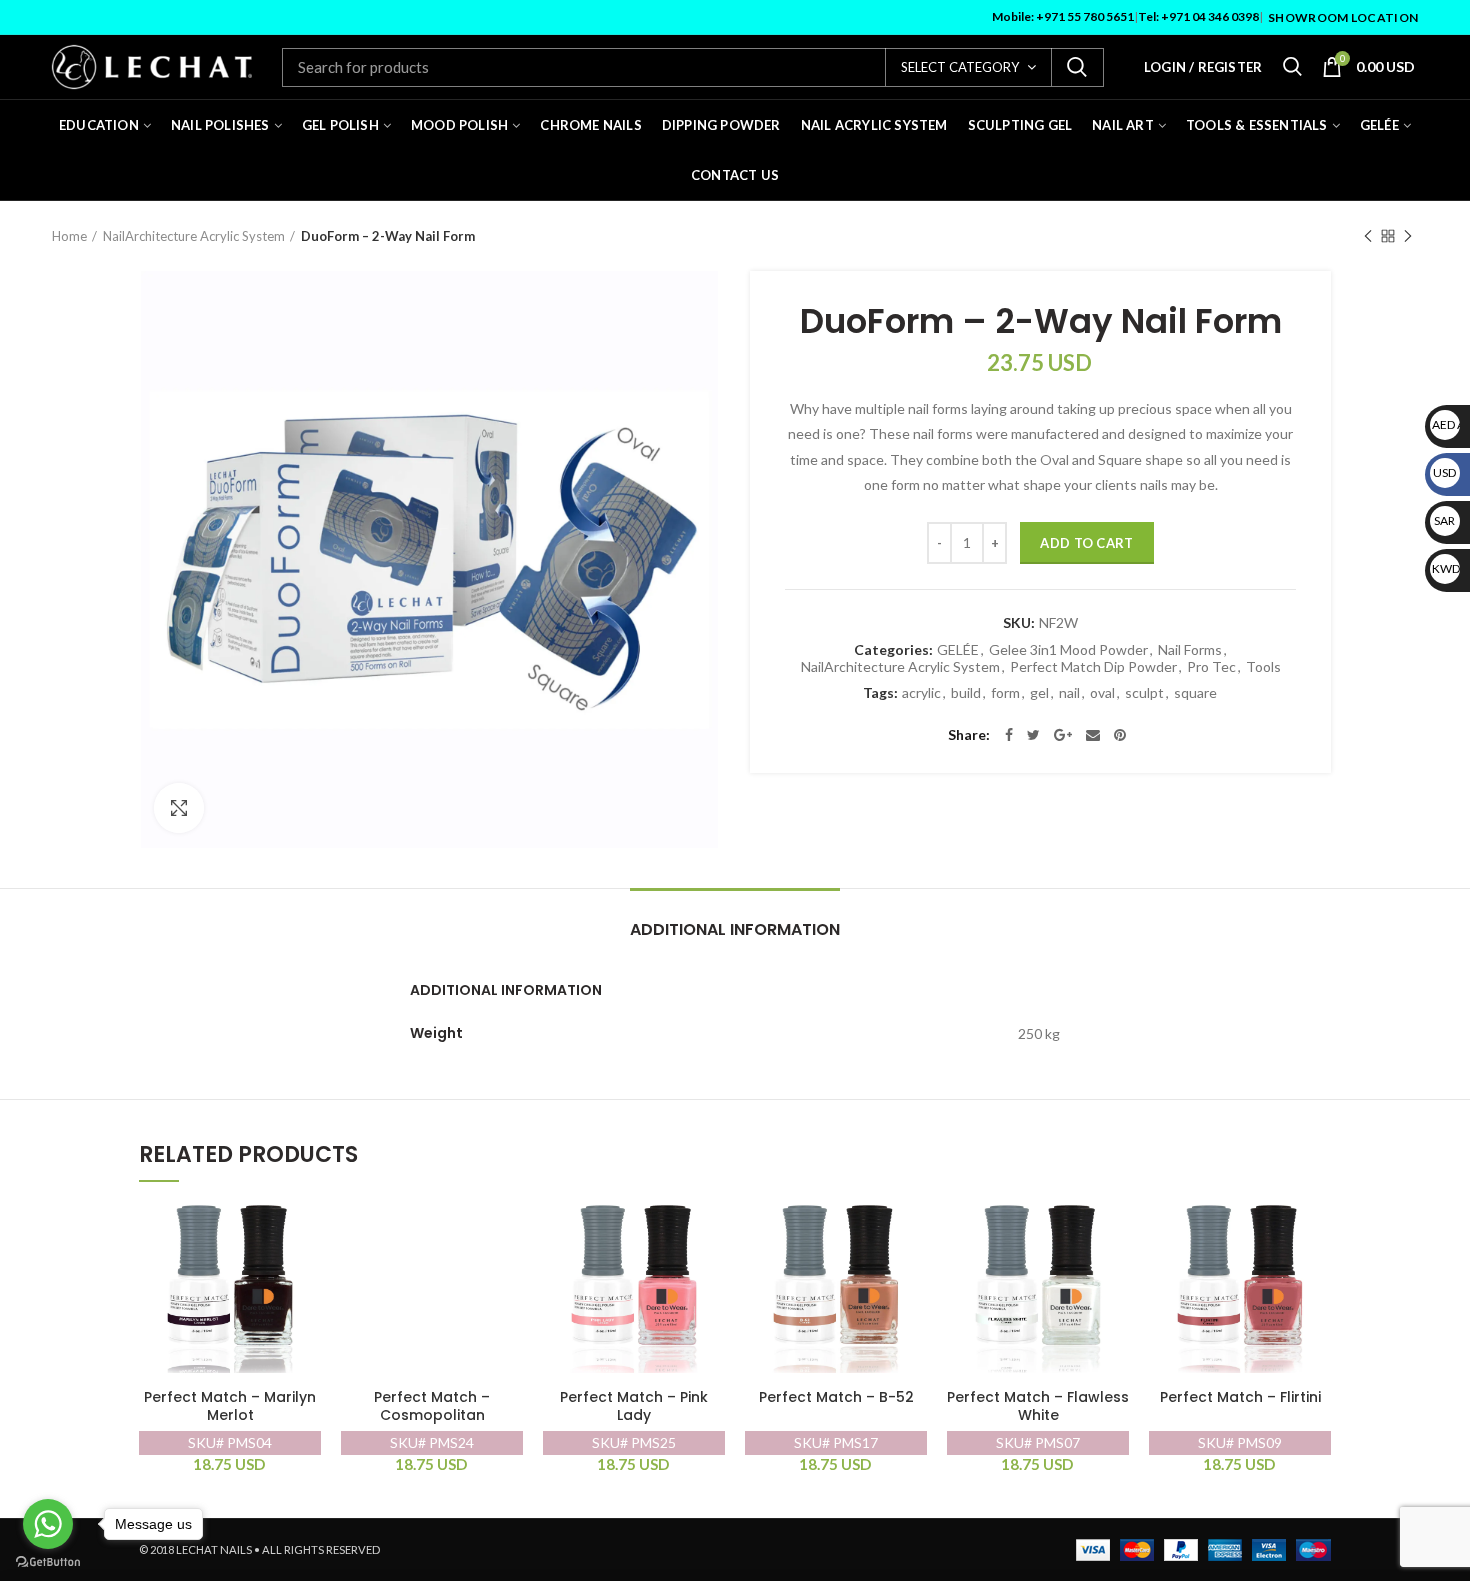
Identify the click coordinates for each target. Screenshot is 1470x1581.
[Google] (1063, 735)
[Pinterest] (1120, 735)
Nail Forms (1190, 650)
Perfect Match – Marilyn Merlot (230, 1406)
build (966, 693)
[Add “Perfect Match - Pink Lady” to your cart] (710, 1223)
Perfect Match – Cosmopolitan (432, 1406)
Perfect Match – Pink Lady (634, 1406)
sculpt (1144, 693)
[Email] (1093, 735)
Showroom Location (1343, 17)
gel (1039, 693)
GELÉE (958, 650)
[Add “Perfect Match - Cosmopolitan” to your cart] (508, 1223)
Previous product (1368, 236)
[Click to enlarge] (179, 808)
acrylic (921, 693)
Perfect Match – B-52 (836, 1397)
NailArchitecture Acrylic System (194, 236)
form (1005, 693)
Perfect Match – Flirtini (1240, 1397)
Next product (1408, 236)
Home (69, 236)
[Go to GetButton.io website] (48, 1561)
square (1195, 693)
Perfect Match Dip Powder (1093, 667)
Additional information (735, 929)
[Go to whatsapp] (48, 1524)
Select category (960, 67)
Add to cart (1086, 543)
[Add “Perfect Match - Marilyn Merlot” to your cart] (306, 1223)
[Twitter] (1033, 735)
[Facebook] (1009, 735)
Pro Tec (1211, 667)
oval (1102, 693)
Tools (1263, 667)
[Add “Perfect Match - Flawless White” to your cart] (1114, 1223)
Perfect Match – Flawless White (1038, 1406)
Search (1077, 67)
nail (1069, 693)
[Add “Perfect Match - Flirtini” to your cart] (1316, 1223)
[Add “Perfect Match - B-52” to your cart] (912, 1223)
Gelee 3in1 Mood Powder (1068, 650)
